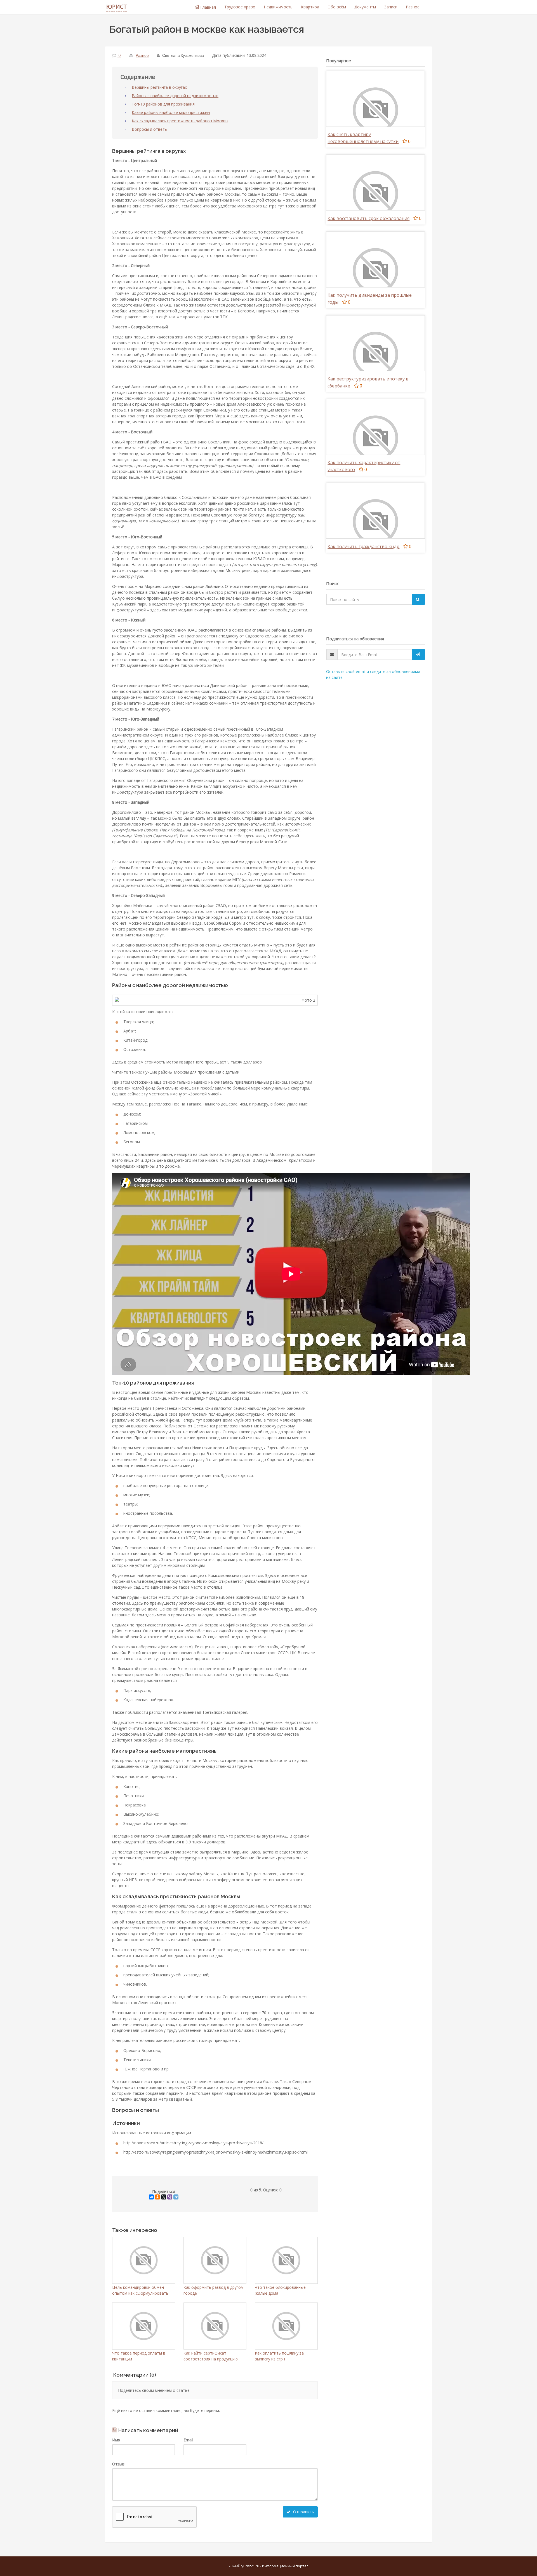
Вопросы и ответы (150, 129)
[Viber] (170, 2197)
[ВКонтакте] (151, 2197)
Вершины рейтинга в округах (159, 87)
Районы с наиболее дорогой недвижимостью (175, 96)
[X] (164, 2197)
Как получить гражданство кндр (363, 546)
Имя (116, 2440)
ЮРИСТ (117, 7)
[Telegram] (176, 2197)
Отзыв (118, 2464)
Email (188, 2440)
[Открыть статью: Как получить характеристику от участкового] (375, 438)
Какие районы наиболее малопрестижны (171, 112)
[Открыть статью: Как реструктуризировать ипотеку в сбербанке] (375, 354)
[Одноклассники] (157, 2197)
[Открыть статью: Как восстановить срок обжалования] (375, 193)
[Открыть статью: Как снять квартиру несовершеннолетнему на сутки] (375, 110)
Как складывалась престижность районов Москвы (180, 121)
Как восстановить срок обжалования (368, 218)
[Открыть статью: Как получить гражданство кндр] (375, 521)
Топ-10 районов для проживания (163, 104)
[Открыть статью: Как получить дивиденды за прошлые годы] (375, 270)
